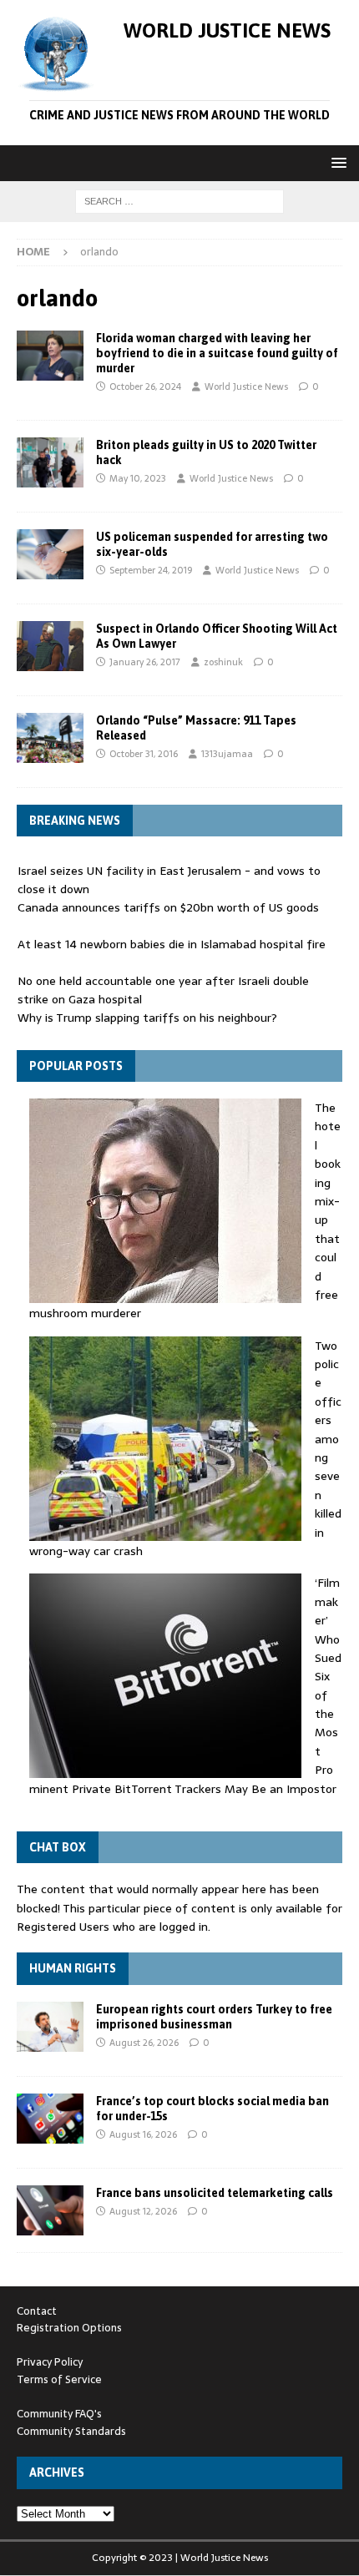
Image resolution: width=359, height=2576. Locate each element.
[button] (336, 162)
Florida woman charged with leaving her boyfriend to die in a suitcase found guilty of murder (217, 353)
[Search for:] (179, 200)
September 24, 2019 (151, 570)
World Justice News (246, 386)
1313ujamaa (227, 754)
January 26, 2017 (145, 662)
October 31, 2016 (144, 754)
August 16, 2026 (143, 2134)
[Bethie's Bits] (50, 738)
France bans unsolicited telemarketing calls (215, 2193)
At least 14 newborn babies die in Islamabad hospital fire (172, 944)
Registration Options (69, 2328)
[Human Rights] (50, 2027)
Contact (37, 2311)
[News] (50, 356)
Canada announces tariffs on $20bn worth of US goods (168, 907)
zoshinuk (223, 662)
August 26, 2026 (144, 2043)
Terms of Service (59, 2379)
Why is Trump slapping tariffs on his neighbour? (147, 1018)
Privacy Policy (50, 2362)
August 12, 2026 (143, 2211)
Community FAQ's (59, 2414)
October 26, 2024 (145, 386)
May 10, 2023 (138, 478)
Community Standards (71, 2431)
